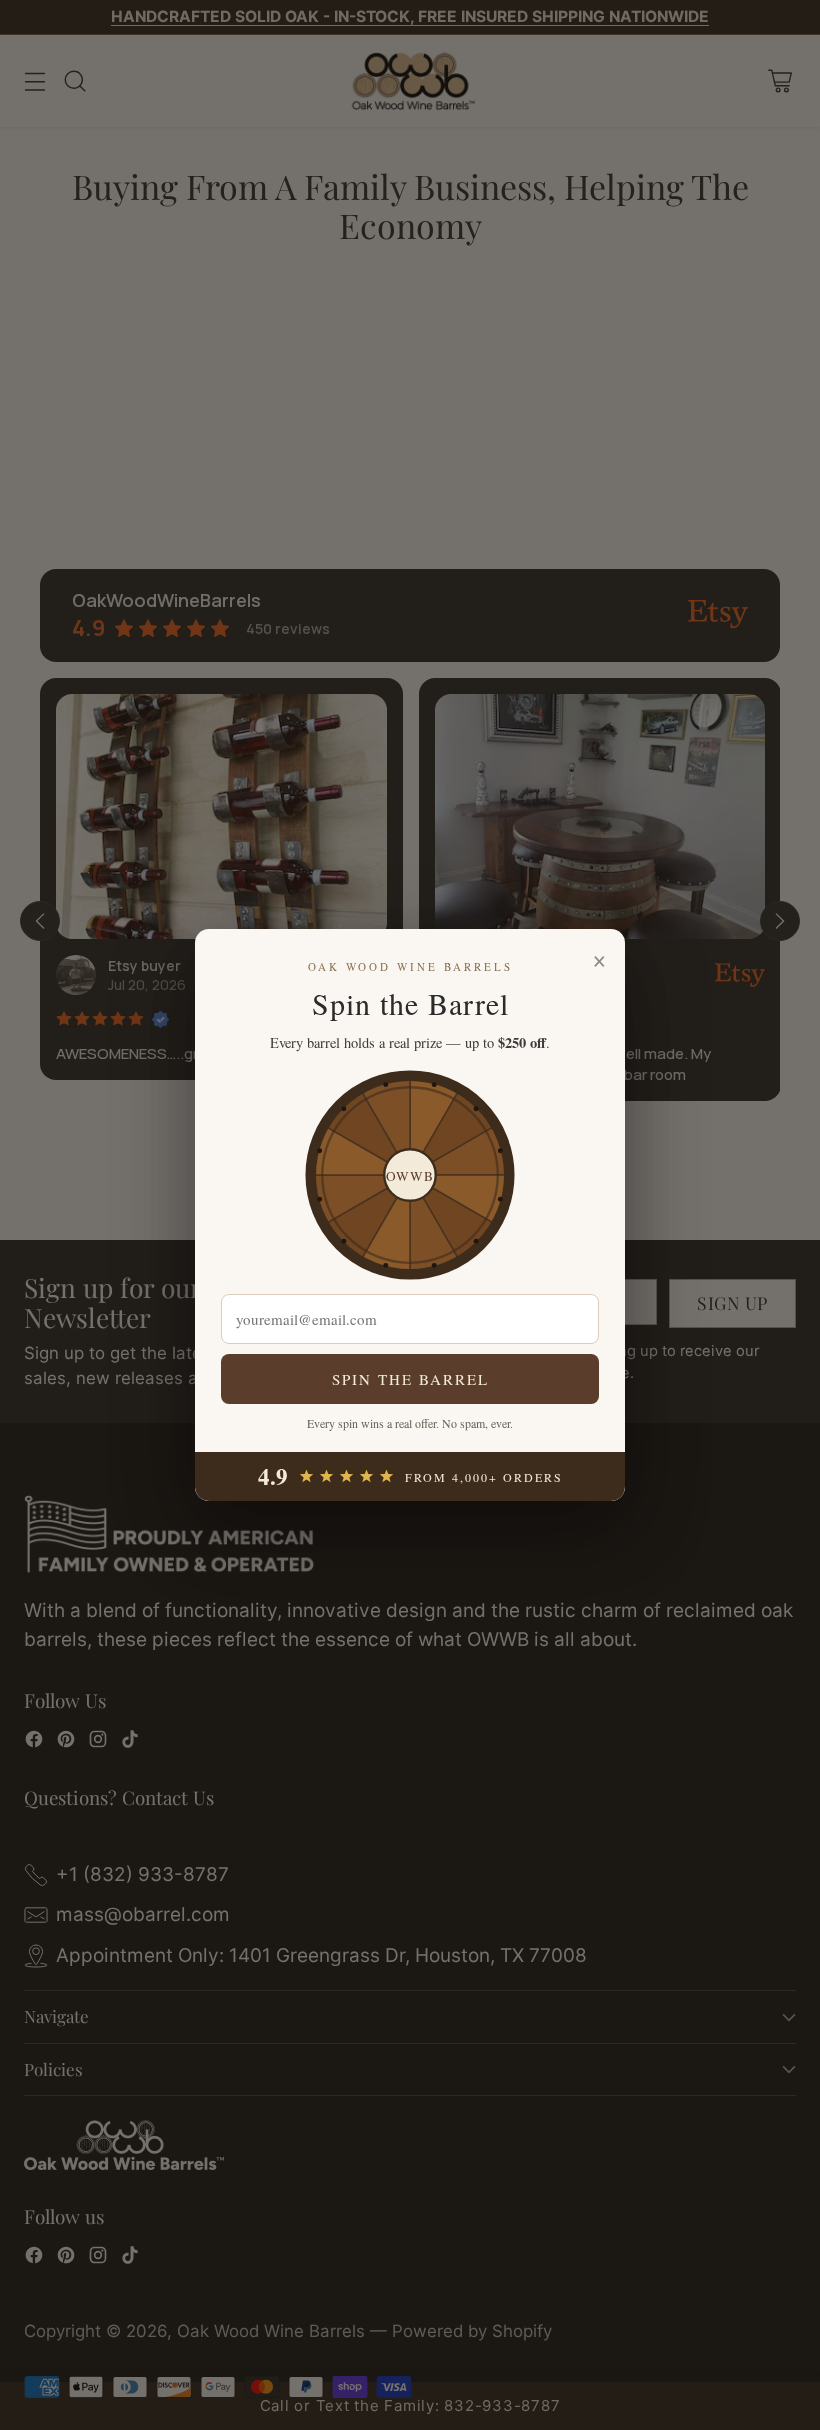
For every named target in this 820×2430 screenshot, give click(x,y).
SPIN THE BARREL (410, 1379)
